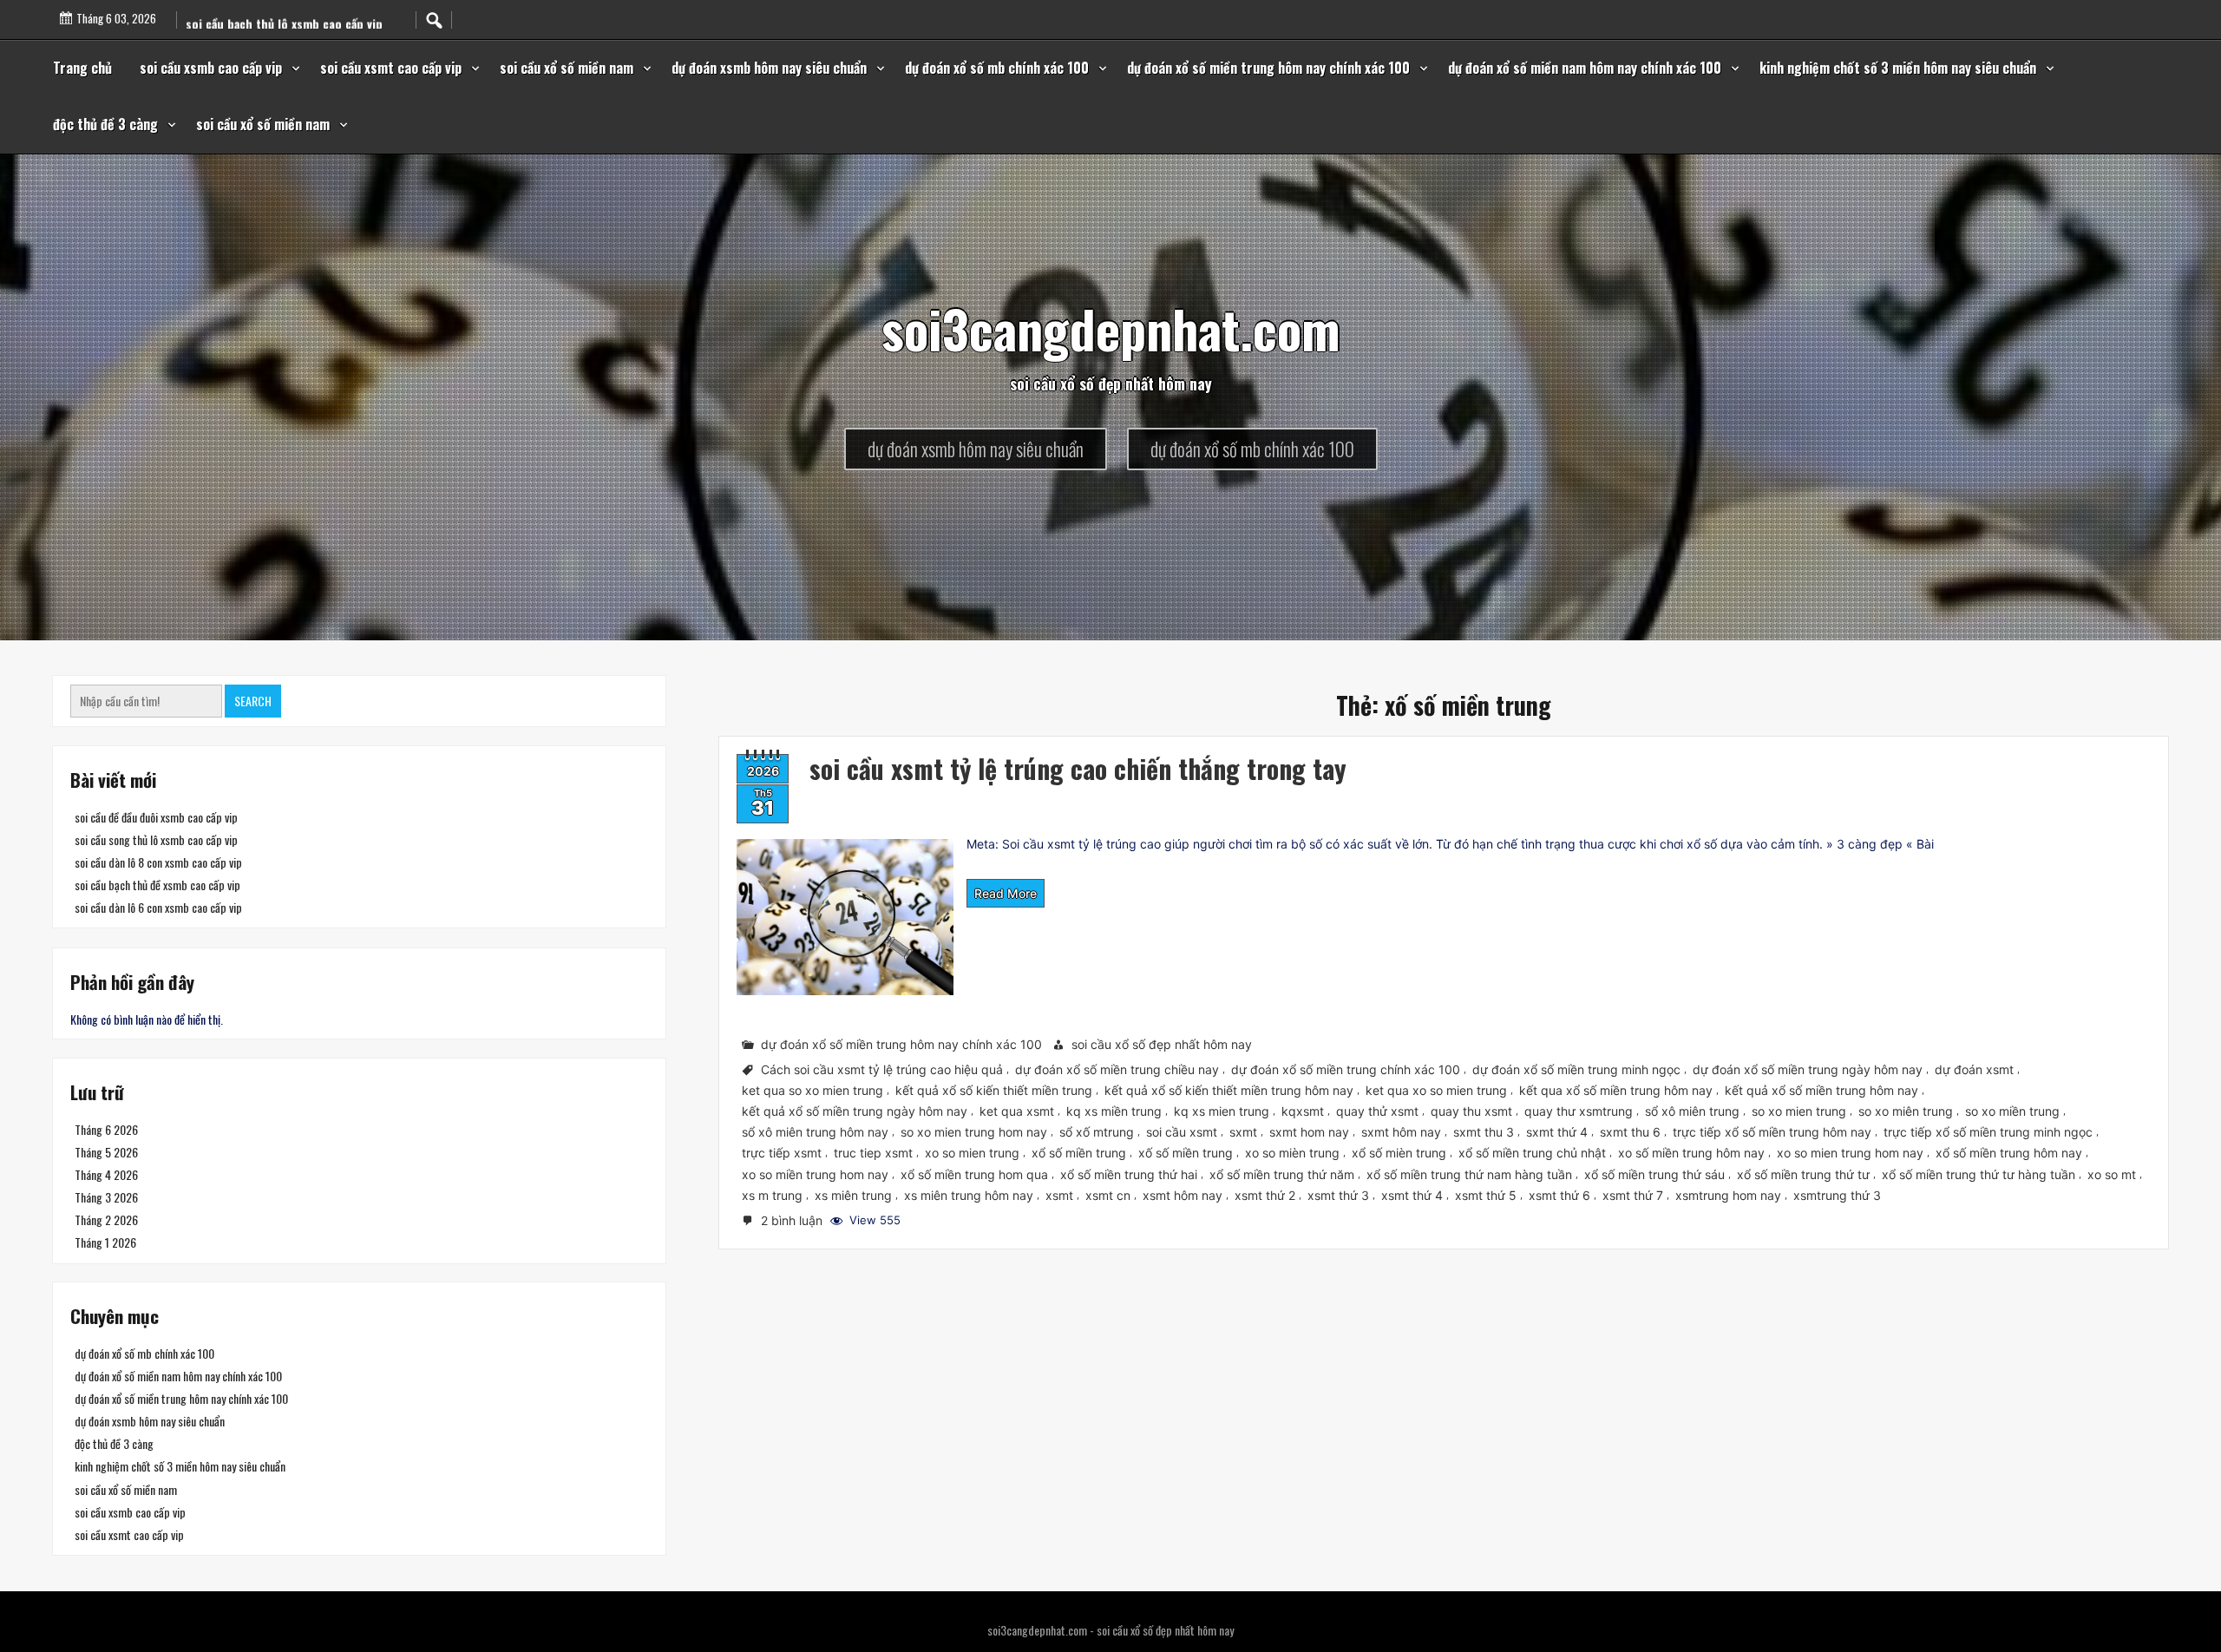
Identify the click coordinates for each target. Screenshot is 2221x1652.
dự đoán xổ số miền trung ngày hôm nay (1808, 1069)
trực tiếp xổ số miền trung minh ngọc (1988, 1132)
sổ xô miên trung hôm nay (815, 1132)
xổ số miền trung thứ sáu (1654, 1173)
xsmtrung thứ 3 (1837, 1194)
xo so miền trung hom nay (815, 1173)
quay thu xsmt (1471, 1111)
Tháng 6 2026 (106, 1129)
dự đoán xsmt (1974, 1069)
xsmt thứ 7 (1633, 1194)
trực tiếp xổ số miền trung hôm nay (1772, 1132)
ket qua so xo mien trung (812, 1090)
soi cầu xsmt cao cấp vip (391, 68)
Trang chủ (82, 68)
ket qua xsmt (1017, 1111)
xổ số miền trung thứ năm (1282, 1173)
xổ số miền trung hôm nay (2009, 1153)
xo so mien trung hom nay (1850, 1153)
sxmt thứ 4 (1557, 1132)
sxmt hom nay (1309, 1132)
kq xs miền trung (1114, 1111)
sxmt (1243, 1132)
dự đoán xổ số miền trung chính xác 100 (1346, 1069)
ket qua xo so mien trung (1436, 1090)
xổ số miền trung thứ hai (1129, 1173)
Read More (1006, 893)
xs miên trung (853, 1194)
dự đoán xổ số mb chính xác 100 (997, 68)
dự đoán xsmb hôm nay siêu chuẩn (769, 68)
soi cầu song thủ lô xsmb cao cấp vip (156, 839)
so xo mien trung (1799, 1111)
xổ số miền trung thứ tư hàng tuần (1979, 1173)
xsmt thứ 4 (1412, 1194)
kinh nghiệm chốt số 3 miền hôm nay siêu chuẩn (1898, 68)
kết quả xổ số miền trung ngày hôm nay (855, 1111)
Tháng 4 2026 (106, 1174)
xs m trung (772, 1194)
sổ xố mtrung (1097, 1132)
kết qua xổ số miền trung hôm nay (1616, 1090)
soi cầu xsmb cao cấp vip (211, 68)
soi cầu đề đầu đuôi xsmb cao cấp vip (156, 817)
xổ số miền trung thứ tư (1803, 1173)
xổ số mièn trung (1399, 1153)
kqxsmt (1303, 1111)
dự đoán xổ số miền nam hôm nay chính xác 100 (1585, 68)
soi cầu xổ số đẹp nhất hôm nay (1162, 1044)
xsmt (1059, 1194)
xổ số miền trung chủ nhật (1532, 1153)
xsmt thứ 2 (1265, 1194)
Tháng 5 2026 (106, 1152)
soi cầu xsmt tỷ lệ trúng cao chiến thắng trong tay (1078, 768)
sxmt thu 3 (1484, 1132)
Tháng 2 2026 (106, 1219)
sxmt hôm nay (1401, 1132)
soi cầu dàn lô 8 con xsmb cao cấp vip (158, 862)
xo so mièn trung (1292, 1153)
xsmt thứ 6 (1559, 1194)
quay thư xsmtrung (1579, 1111)
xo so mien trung (972, 1153)
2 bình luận (793, 1222)
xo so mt (2112, 1173)
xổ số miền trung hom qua (974, 1173)
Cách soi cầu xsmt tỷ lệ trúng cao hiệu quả (882, 1069)
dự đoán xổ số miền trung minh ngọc (1576, 1069)
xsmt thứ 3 (1338, 1194)
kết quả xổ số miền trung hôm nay (1821, 1090)
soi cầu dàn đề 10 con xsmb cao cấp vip (291, 28)
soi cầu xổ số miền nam (567, 68)
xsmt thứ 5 (1486, 1194)
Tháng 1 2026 (105, 1242)
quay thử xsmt (1377, 1111)
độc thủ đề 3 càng (105, 124)
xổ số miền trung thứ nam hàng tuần (1469, 1173)
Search (253, 701)
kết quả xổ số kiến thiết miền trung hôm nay (1229, 1090)
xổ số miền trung (1079, 1153)
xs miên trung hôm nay (969, 1194)
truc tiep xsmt (873, 1153)
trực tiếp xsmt (782, 1153)
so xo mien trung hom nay (974, 1132)
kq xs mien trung (1222, 1111)
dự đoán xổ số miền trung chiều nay (1117, 1069)
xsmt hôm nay (1183, 1194)
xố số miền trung (1186, 1153)
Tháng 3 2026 (106, 1197)
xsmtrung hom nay (1728, 1194)
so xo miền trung (2012, 1111)
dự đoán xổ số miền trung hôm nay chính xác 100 (1268, 68)
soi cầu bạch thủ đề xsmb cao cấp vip (157, 885)
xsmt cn (1108, 1194)
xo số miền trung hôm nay (1691, 1153)
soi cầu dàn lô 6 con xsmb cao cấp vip (158, 907)
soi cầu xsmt (1182, 1132)
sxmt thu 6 (1630, 1132)
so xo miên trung (1906, 1111)
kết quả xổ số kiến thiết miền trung (994, 1090)
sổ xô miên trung (1692, 1111)
